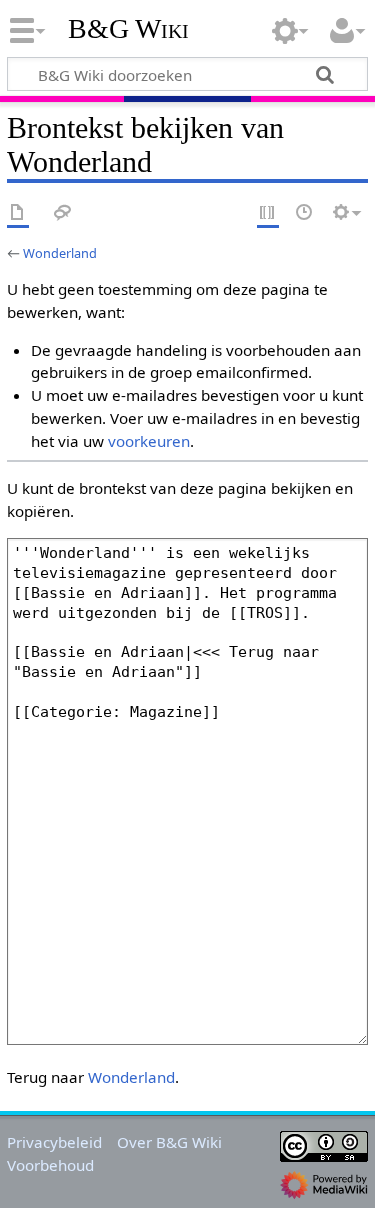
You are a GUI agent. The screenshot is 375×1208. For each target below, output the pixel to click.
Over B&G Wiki (169, 1142)
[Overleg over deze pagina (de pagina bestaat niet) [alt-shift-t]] (63, 213)
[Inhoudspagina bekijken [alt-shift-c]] (18, 213)
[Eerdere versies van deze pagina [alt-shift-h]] (305, 213)
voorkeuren (149, 441)
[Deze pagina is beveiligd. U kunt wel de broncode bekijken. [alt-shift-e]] (268, 213)
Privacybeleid (54, 1142)
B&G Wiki (128, 29)
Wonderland (60, 253)
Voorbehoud (50, 1165)
